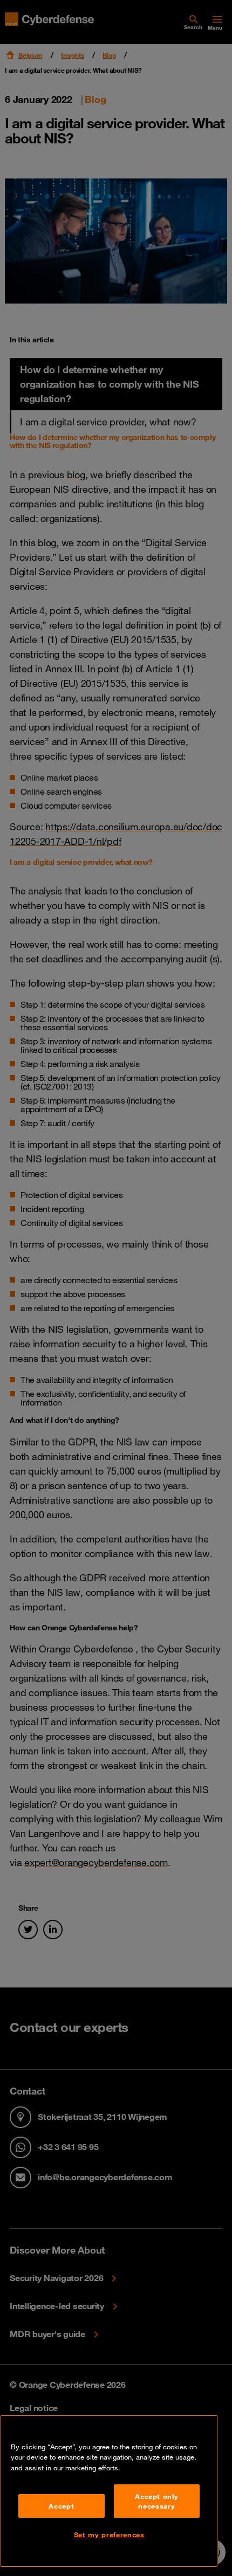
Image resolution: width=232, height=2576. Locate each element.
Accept (61, 2506)
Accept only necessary (156, 2501)
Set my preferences (109, 2534)
